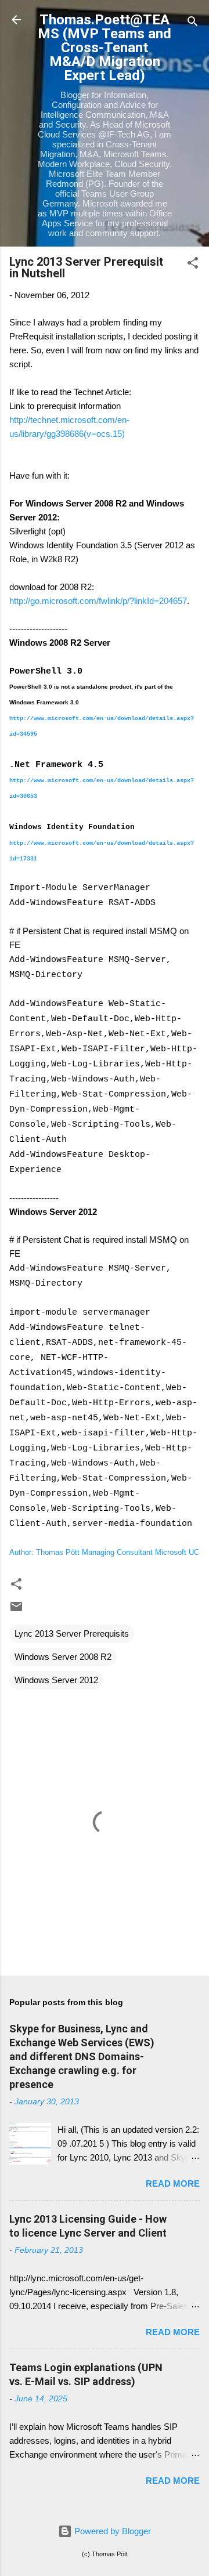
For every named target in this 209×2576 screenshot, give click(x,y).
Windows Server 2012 (56, 1680)
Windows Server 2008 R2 (63, 1657)
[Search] (193, 23)
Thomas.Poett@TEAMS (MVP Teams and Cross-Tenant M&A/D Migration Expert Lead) (105, 48)
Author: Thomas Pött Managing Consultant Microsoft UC (104, 1552)
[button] (193, 265)
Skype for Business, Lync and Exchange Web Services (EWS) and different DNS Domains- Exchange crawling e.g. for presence (82, 2056)
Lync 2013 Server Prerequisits (72, 1633)
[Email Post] (16, 1610)
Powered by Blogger (111, 2531)
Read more (173, 2184)
